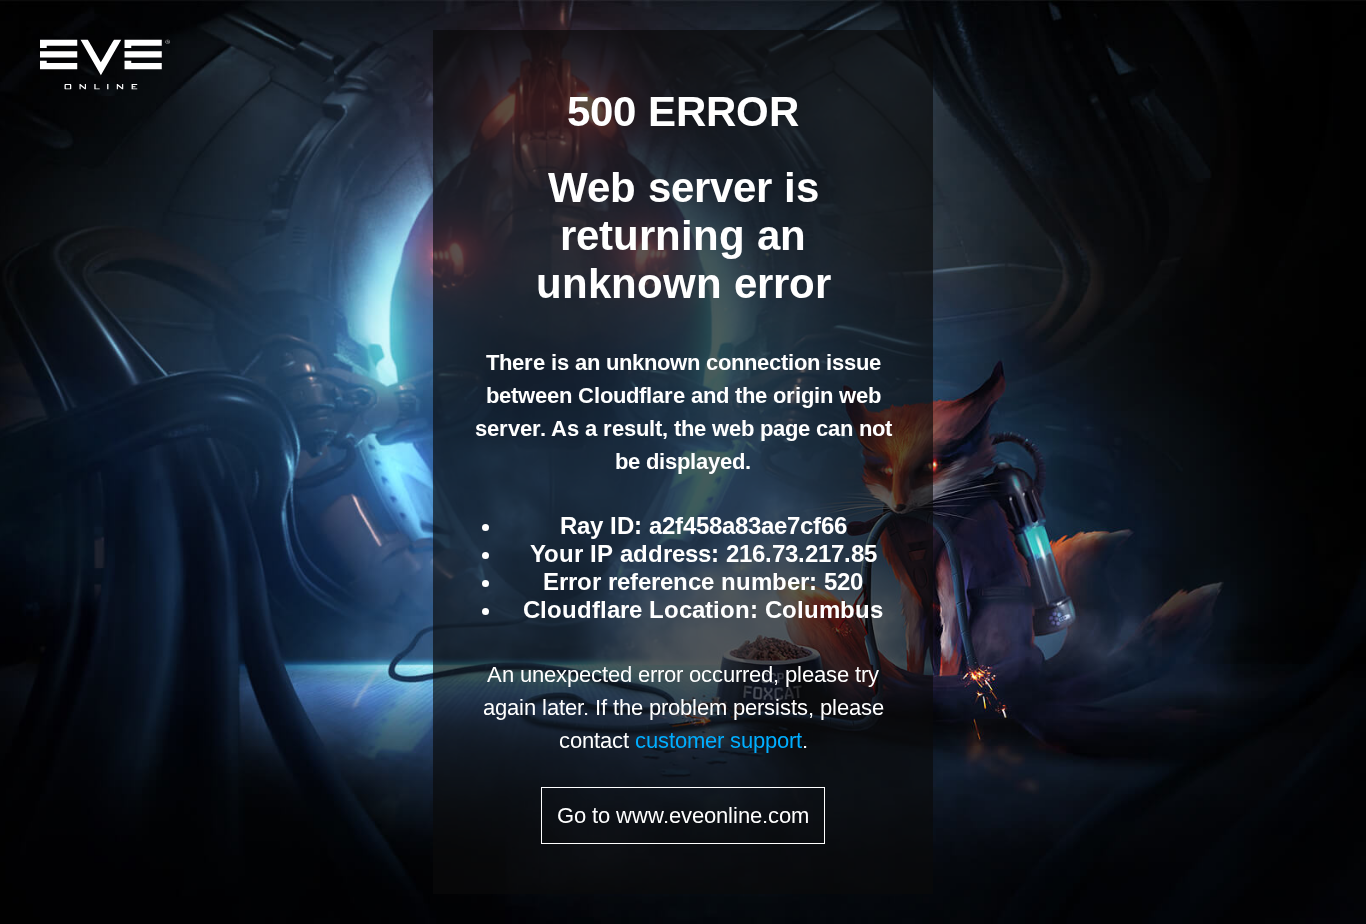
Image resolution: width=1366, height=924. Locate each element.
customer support (718, 740)
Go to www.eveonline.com (683, 815)
